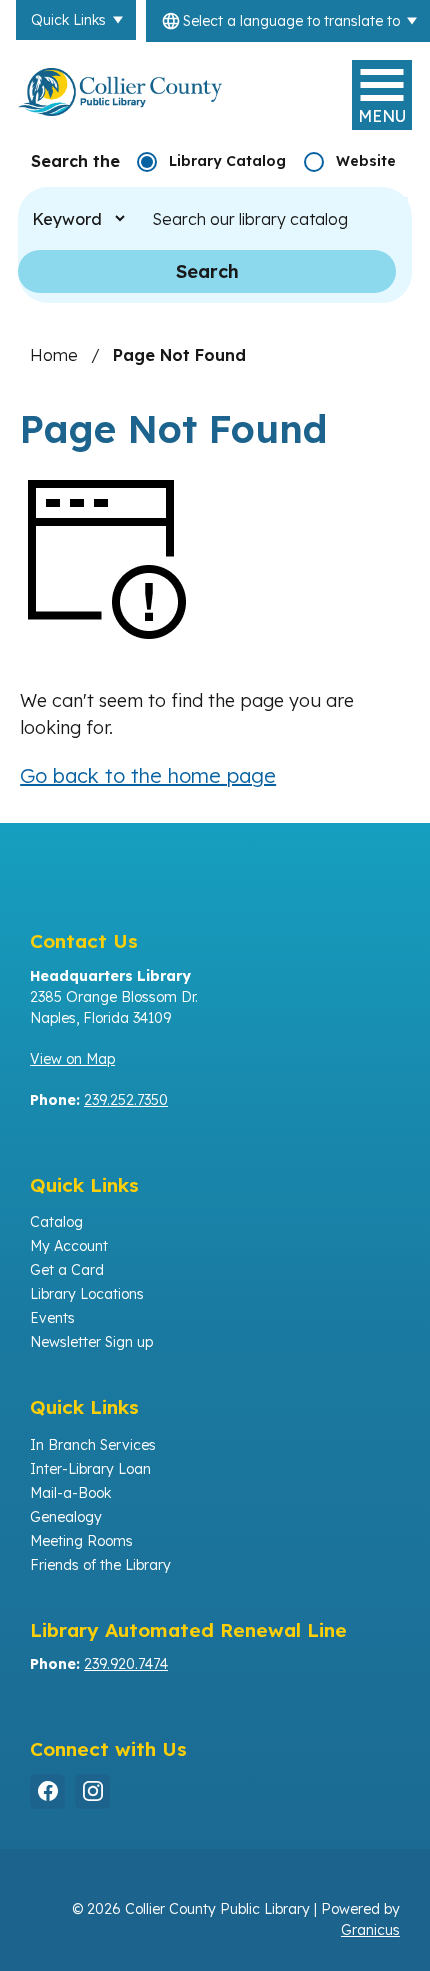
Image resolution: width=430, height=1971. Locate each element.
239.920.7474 (126, 1664)
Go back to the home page (148, 775)
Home (54, 355)
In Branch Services (93, 1445)
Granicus (370, 1930)
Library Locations (87, 1294)
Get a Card (67, 1270)
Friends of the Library (100, 1565)
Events (52, 1318)
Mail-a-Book (70, 1493)
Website (366, 161)
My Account (69, 1246)
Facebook (47, 1791)
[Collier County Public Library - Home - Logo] (120, 92)
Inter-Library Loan (90, 1469)
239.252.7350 (126, 1100)
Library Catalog (227, 161)
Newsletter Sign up (91, 1342)
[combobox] (288, 21)
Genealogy (66, 1517)
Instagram (92, 1791)
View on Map (72, 1059)
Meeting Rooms (81, 1541)
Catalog (56, 1222)
